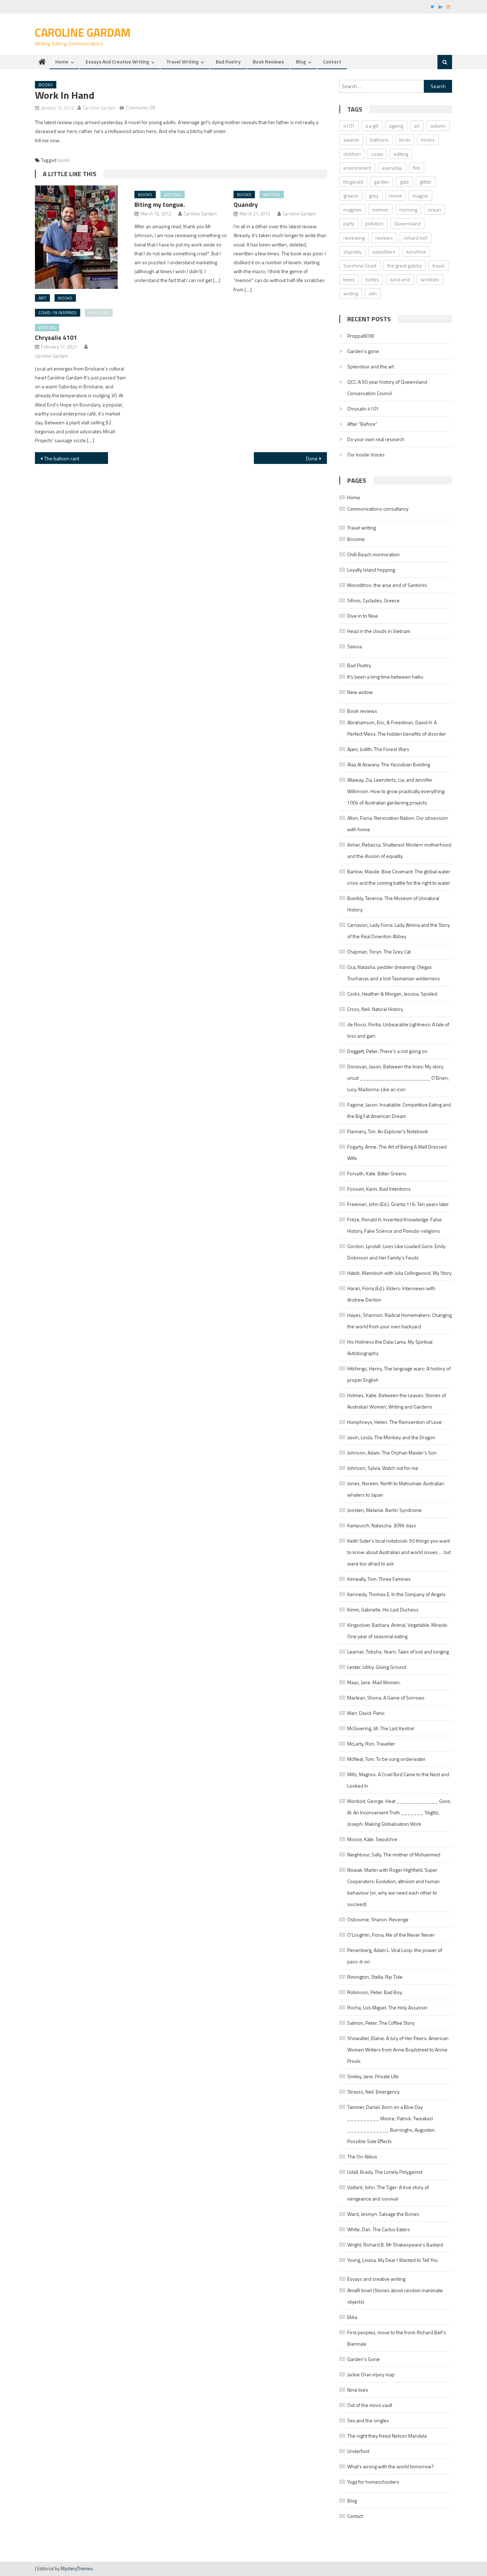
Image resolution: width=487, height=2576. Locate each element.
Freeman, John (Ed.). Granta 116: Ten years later (398, 1204)
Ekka (352, 2317)
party (349, 223)
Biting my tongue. (160, 205)
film (417, 168)
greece (351, 196)
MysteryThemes (77, 2569)
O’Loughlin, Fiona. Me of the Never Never (391, 1935)
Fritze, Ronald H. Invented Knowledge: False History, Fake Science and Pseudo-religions (394, 1225)
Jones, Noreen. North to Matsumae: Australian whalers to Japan (396, 1489)
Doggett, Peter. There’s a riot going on (387, 1051)
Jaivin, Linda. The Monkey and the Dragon (391, 1437)
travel (439, 265)
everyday (392, 168)
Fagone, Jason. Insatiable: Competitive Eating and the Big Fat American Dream (399, 1110)
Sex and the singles (368, 2420)
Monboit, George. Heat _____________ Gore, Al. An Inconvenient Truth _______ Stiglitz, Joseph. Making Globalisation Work (399, 1812)
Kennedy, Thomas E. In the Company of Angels (396, 1594)
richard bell (416, 238)
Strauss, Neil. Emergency (373, 2092)
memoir (380, 209)
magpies (352, 209)
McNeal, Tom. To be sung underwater (386, 1759)
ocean (434, 209)
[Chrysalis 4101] (82, 237)
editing (401, 154)
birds (405, 140)
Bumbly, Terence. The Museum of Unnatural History (393, 904)
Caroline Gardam (83, 32)
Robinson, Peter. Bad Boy (375, 1992)
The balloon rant (62, 458)
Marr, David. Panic (366, 1713)
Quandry (246, 205)
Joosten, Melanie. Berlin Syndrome (385, 1510)
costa (377, 154)
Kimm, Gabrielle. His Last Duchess (383, 1609)
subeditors (384, 252)
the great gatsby (404, 265)
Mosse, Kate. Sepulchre (372, 1839)
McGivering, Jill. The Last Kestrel (381, 1728)
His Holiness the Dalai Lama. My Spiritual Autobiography (390, 1347)
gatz (404, 182)
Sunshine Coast (360, 265)
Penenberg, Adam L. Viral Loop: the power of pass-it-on (395, 1956)
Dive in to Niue (363, 616)
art (42, 298)
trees (349, 279)
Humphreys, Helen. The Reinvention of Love (394, 1422)
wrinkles (430, 279)
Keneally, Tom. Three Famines (379, 1579)
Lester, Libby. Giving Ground (377, 1667)
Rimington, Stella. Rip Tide (375, 1977)
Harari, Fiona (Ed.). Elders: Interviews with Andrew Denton (391, 1294)
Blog (301, 62)
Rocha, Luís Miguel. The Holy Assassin (387, 2007)
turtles (372, 279)
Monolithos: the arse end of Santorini (387, 585)
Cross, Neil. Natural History (375, 1009)
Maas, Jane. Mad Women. (374, 1682)
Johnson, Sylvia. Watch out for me (383, 1468)
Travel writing (182, 62)
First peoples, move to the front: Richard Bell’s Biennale (397, 2338)
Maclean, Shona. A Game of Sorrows (386, 1698)
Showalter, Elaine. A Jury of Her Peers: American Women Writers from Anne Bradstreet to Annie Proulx (398, 2049)
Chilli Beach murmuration (373, 554)
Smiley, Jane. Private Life (373, 2076)
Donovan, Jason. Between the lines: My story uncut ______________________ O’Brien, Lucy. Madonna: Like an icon (398, 1078)
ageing (396, 126)
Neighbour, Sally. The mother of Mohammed (394, 1854)
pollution (374, 223)
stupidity (352, 252)
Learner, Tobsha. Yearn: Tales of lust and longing (398, 1652)
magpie (420, 196)
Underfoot (358, 2451)
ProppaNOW (361, 336)
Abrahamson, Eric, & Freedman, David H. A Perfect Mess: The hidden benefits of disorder (397, 728)
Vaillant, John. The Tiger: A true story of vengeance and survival (388, 2193)
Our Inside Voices (366, 454)
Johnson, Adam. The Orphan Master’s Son (392, 1453)
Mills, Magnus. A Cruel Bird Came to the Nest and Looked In (398, 1780)
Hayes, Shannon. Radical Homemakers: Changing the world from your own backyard (399, 1321)
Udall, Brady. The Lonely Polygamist (385, 2172)
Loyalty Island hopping (371, 570)
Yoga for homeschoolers (373, 2482)
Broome (356, 539)
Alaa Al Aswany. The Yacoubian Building (389, 764)
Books (46, 85)
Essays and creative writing (117, 62)
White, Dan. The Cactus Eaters (379, 2229)
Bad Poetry (228, 62)
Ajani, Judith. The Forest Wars (378, 749)
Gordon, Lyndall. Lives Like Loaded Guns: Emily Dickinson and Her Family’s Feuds (396, 1252)
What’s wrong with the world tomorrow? (391, 2466)
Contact (332, 62)
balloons (379, 140)
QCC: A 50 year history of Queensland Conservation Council (387, 387)
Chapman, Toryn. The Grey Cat (379, 952)
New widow (360, 692)
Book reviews (268, 62)
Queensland (407, 223)
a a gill (372, 126)
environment (357, 168)
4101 (349, 126)
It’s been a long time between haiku (385, 677)
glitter (426, 182)
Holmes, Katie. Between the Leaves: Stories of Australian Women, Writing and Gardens (397, 1401)
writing (351, 293)
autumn (438, 126)
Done (312, 458)
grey (374, 196)
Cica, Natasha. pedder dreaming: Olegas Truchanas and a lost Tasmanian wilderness (394, 973)
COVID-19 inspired (58, 313)
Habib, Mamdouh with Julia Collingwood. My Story (399, 1273)
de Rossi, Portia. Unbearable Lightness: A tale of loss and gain (398, 1030)
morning (408, 209)
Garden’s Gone (363, 2359)
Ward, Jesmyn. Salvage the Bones (383, 2214)
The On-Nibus (362, 2156)
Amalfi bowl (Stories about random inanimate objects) (395, 2296)
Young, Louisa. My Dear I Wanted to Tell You (393, 2260)
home (396, 196)
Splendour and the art (371, 366)
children (352, 154)
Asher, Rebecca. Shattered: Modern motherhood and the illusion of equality (399, 850)
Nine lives (358, 2390)
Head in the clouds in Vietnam (379, 631)
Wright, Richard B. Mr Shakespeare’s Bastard (395, 2245)
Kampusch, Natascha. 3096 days (382, 1525)
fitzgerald (353, 182)
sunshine (416, 252)
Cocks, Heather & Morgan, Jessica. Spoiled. (393, 994)
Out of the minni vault (370, 2405)
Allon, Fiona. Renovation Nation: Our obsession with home (398, 824)
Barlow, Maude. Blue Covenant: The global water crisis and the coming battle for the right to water (399, 877)
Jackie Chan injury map (371, 2374)
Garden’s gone (363, 351)
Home (62, 62)
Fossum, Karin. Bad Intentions (379, 1189)
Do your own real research (376, 439)
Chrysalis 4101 (56, 338)
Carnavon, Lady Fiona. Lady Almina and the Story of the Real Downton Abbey (399, 931)
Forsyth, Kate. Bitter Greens (377, 1173)
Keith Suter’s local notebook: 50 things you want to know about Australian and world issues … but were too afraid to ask (399, 1552)
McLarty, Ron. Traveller (371, 1744)
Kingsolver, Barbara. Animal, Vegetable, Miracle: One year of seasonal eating (398, 1631)
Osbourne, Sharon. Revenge (378, 1919)
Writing (47, 328)
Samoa (355, 646)
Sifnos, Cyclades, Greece (373, 600)
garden (382, 182)
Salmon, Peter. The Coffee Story (381, 2023)
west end (99, 313)
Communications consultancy (378, 509)
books (64, 160)
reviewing (354, 238)
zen (373, 293)
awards (351, 140)
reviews (384, 238)
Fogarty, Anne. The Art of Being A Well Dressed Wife (397, 1152)
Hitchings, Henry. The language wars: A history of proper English (399, 1374)
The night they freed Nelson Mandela (387, 2436)
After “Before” (362, 424)
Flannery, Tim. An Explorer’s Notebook (388, 1131)
